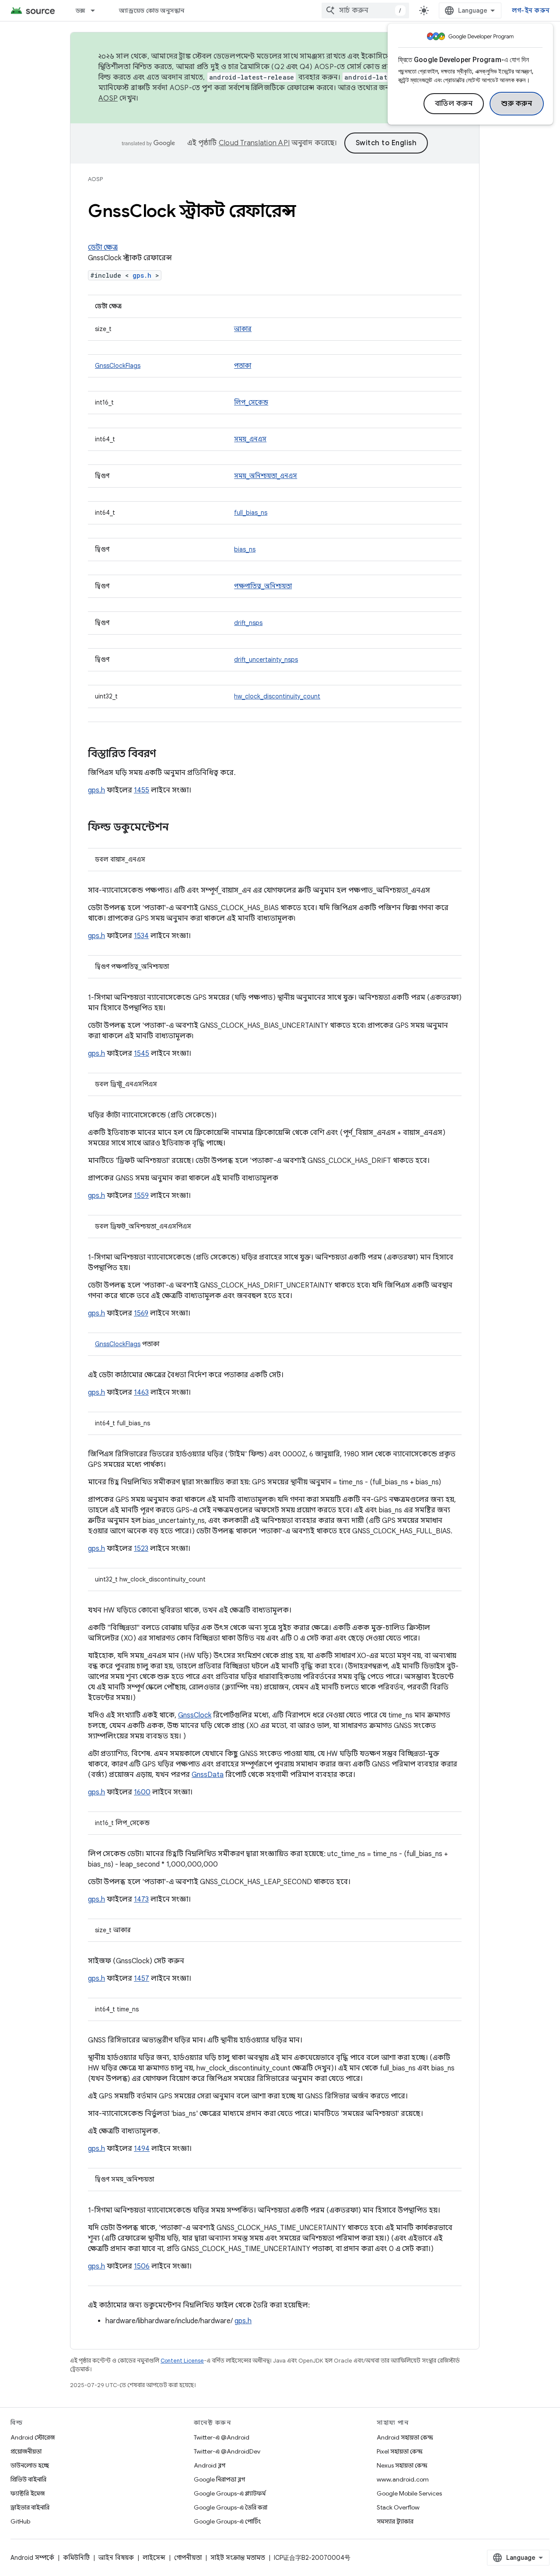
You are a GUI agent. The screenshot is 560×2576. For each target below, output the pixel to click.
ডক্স (80, 10)
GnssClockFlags (118, 366)
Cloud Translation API (254, 143)
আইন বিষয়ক (116, 2558)
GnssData (208, 1775)
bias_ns (245, 549)
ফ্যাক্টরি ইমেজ (28, 2493)
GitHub (20, 2521)
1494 (142, 2149)
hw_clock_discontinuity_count (277, 696)
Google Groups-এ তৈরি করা (231, 2507)
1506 (142, 2266)
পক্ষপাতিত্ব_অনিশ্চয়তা (263, 586)
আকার (243, 329)
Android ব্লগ (210, 2465)
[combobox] (365, 10)
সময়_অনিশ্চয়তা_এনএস (266, 476)
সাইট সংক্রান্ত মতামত (238, 2558)
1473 (141, 1899)
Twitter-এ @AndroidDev (227, 2451)
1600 (142, 1792)
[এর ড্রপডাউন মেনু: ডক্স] (97, 10)
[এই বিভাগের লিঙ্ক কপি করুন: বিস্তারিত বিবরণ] (165, 754)
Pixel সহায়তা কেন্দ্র (400, 2451)
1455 (142, 790)
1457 (142, 1979)
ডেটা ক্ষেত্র (103, 248)
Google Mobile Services (409, 2493)
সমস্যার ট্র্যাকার (395, 2521)
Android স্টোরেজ (33, 2437)
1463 (141, 1393)
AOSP (95, 179)
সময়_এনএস (250, 439)
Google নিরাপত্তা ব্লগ (219, 2479)
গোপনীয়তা (188, 2558)
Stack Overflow (398, 2507)
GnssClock (195, 1715)
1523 (141, 1549)
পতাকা (243, 366)
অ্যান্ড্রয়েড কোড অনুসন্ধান (152, 10)
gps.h (142, 275)
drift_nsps (248, 623)
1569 (141, 1313)
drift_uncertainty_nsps (266, 660)
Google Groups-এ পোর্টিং (227, 2521)
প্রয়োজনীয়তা (26, 2451)
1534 (141, 936)
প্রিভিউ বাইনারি (28, 2479)
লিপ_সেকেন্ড (251, 402)
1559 (141, 1196)
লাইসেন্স (154, 2558)
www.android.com (403, 2479)
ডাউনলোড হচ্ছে (30, 2465)
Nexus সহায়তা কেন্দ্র (402, 2465)
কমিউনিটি (76, 2558)
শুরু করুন (517, 104)
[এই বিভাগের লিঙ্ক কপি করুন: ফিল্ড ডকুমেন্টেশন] (178, 828)
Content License (182, 2361)
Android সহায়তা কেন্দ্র (405, 2437)
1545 (142, 1054)
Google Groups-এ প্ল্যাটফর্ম (230, 2493)
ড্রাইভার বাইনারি (30, 2507)
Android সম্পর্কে (32, 2558)
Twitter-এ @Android (222, 2437)
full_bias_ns (251, 513)
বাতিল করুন (454, 104)
